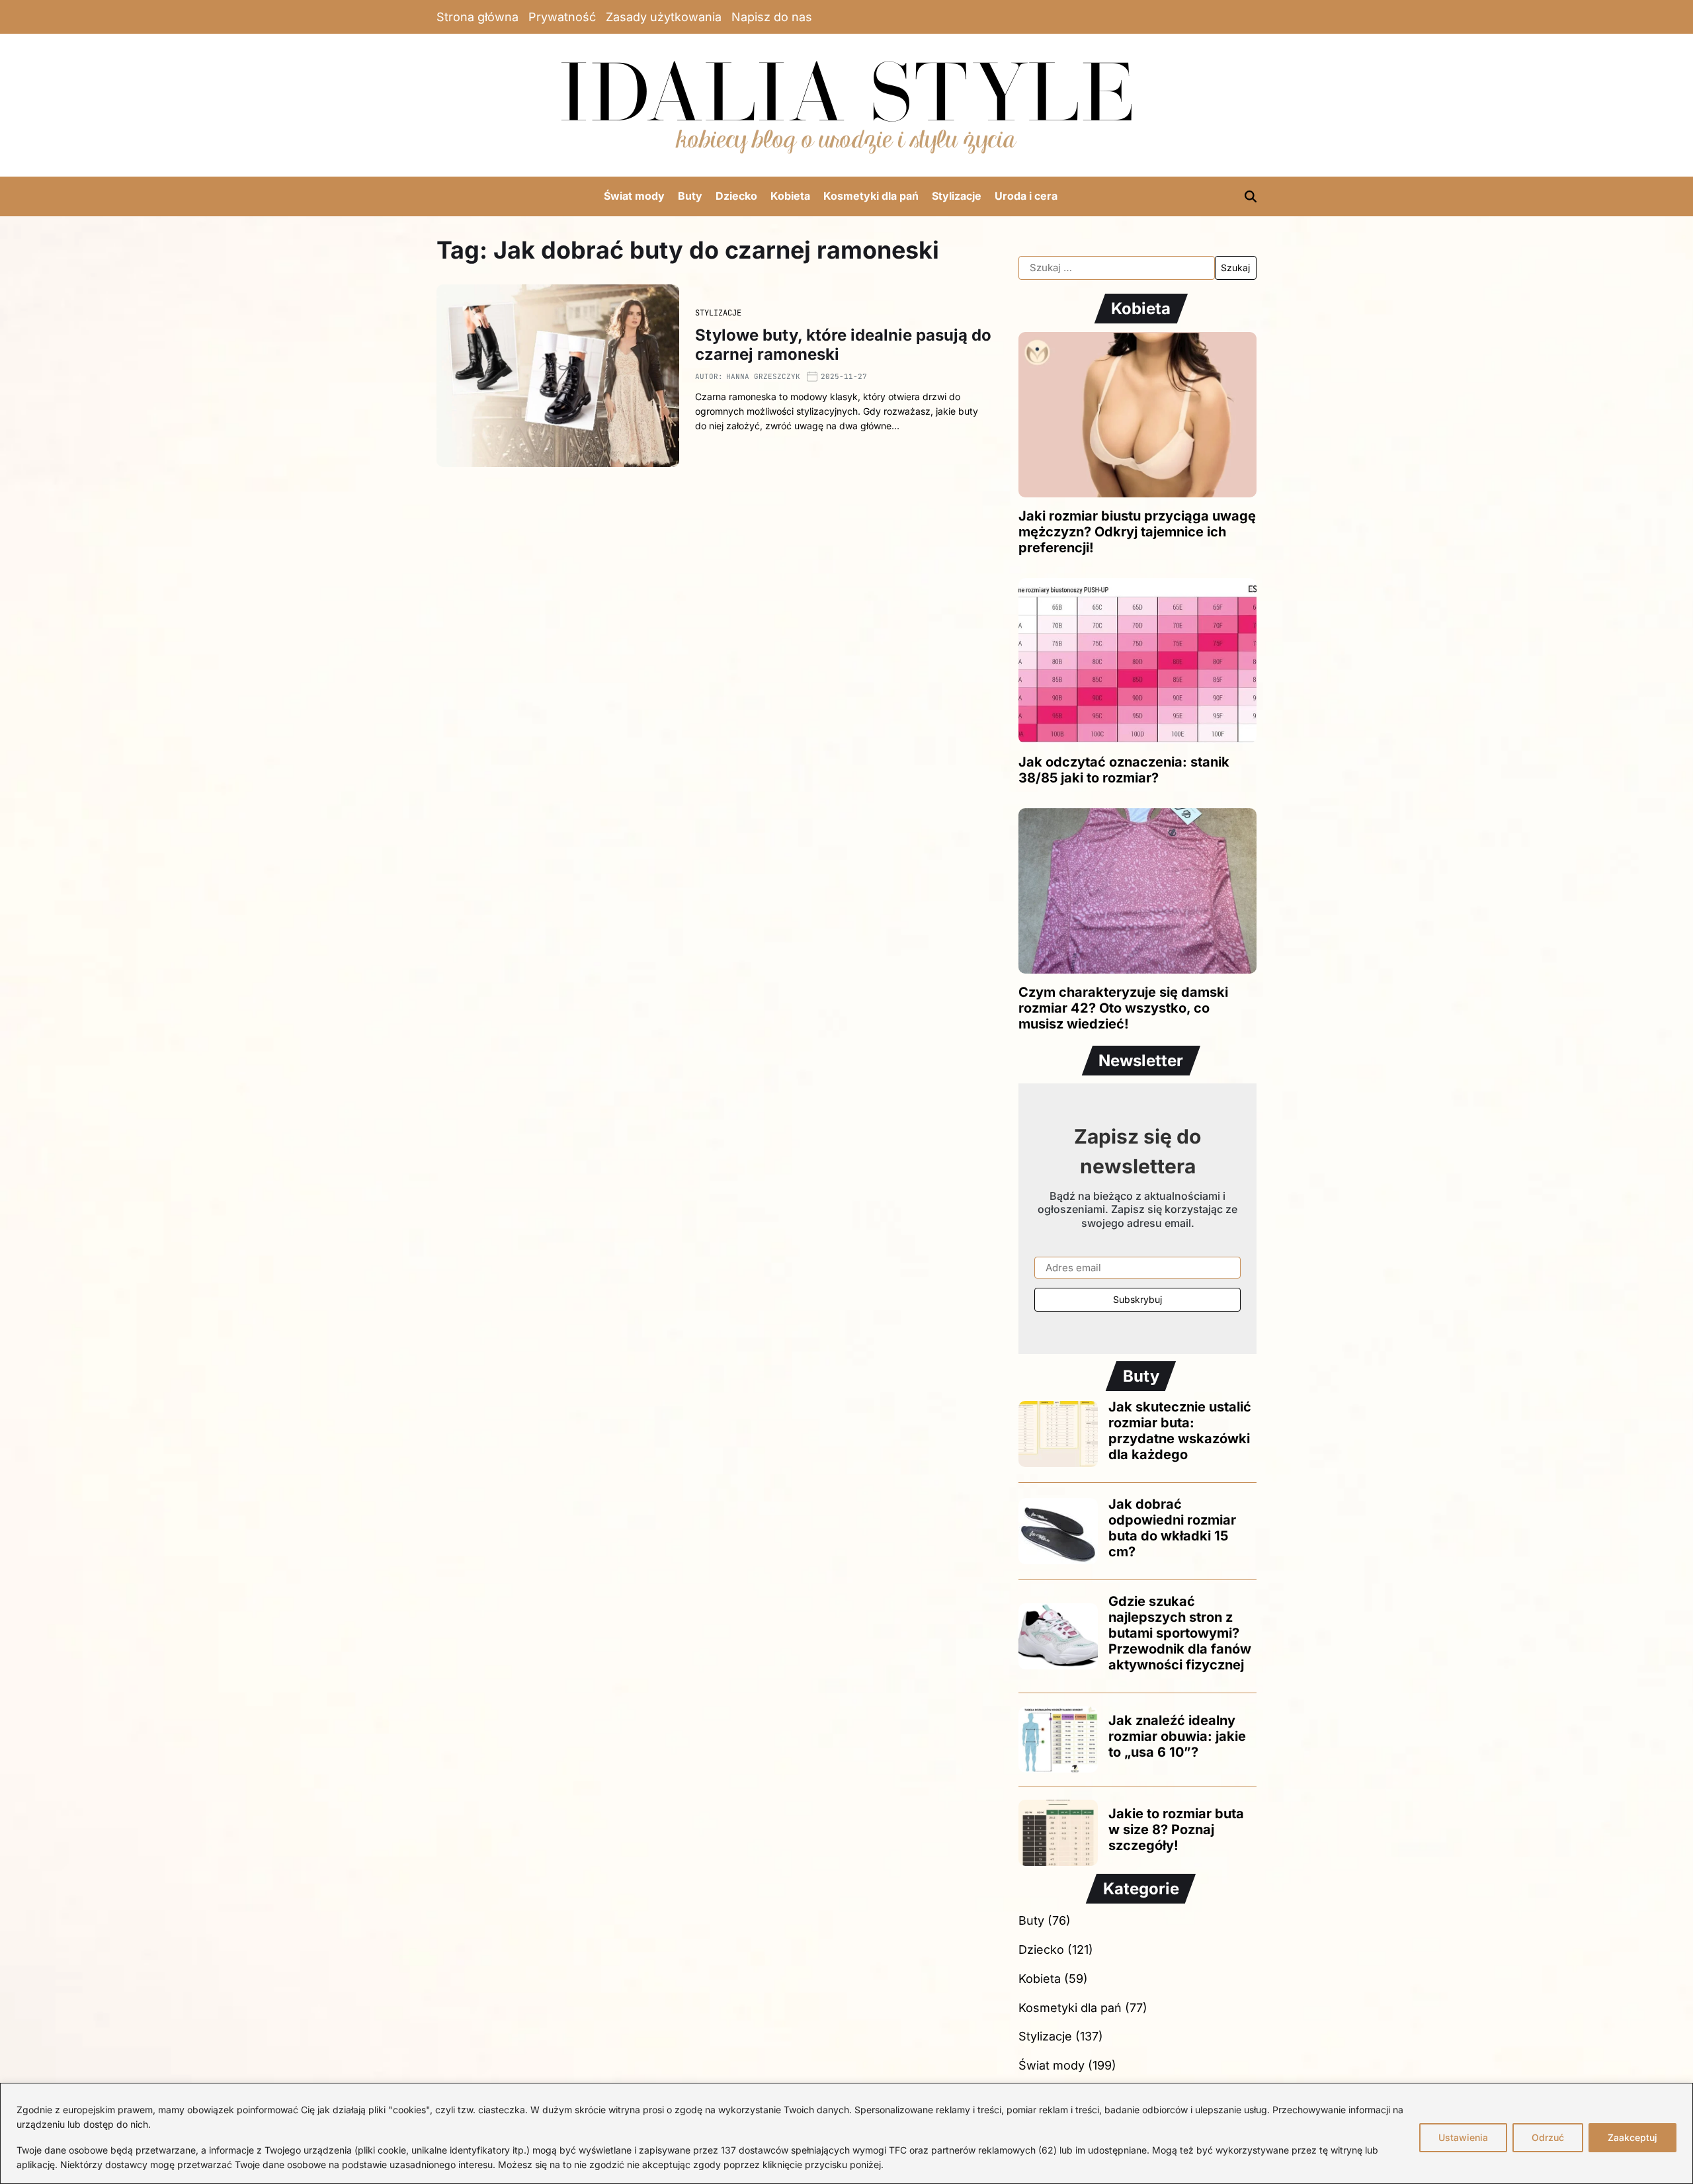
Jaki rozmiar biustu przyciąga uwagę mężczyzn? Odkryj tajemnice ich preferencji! (1137, 532)
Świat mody (634, 196)
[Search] (1251, 196)
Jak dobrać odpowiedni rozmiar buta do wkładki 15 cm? (1172, 1528)
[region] (846, 2133)
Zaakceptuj (1632, 2137)
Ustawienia (1463, 2137)
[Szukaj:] (1117, 268)
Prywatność (562, 17)
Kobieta (790, 196)
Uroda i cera (1026, 196)
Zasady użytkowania (664, 17)
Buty (690, 196)
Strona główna (477, 17)
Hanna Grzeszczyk (763, 376)
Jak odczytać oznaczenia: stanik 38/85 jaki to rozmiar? (1124, 770)
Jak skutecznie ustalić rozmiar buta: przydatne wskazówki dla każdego (1180, 1431)
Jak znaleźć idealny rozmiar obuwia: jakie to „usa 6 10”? (1177, 1736)
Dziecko (736, 196)
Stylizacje (957, 196)
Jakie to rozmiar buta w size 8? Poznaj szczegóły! (1176, 1829)
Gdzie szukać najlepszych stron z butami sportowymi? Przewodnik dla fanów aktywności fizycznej (1180, 1633)
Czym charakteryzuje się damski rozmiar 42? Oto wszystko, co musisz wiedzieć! (1123, 1008)
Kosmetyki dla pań (871, 196)
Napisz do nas (772, 17)
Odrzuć (1548, 2137)
